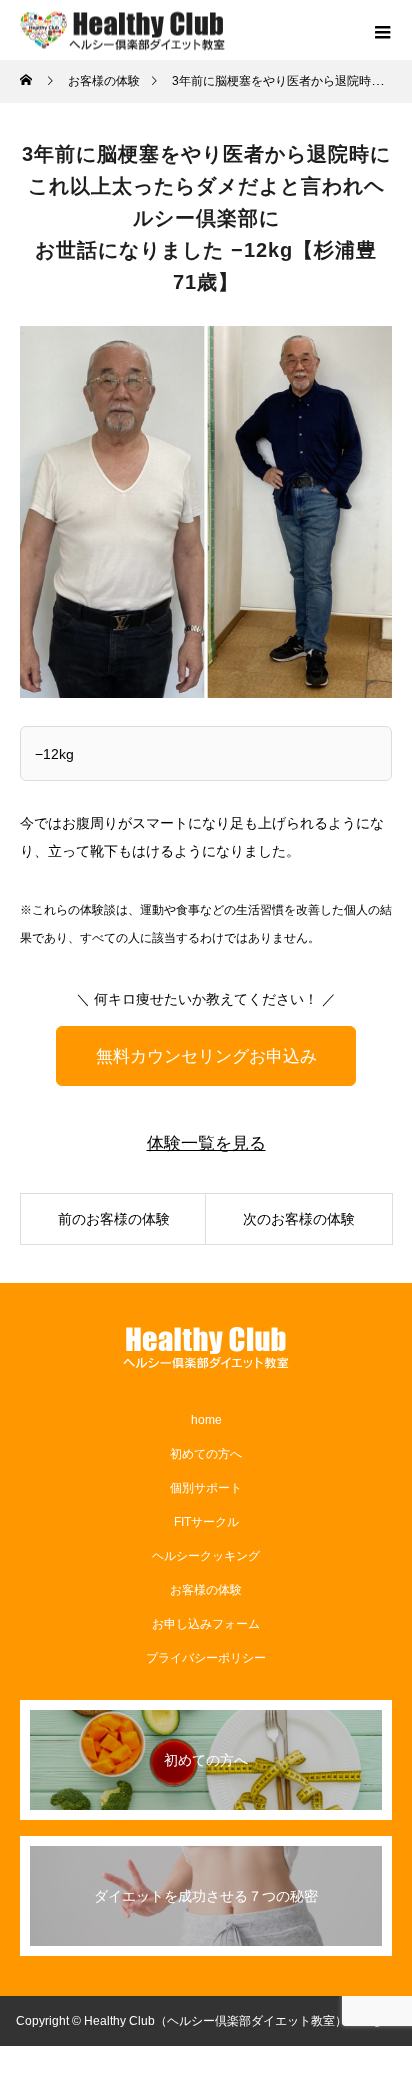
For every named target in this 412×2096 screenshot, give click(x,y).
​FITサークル (206, 1522)
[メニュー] (382, 30)
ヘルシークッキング (206, 1556)
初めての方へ (206, 1454)
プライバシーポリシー (206, 1658)
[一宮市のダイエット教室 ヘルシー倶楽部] (206, 1348)
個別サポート (206, 1488)
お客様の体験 (206, 1590)
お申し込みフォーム (206, 1624)
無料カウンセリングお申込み (206, 1056)
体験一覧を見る (206, 1143)
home (206, 1420)
